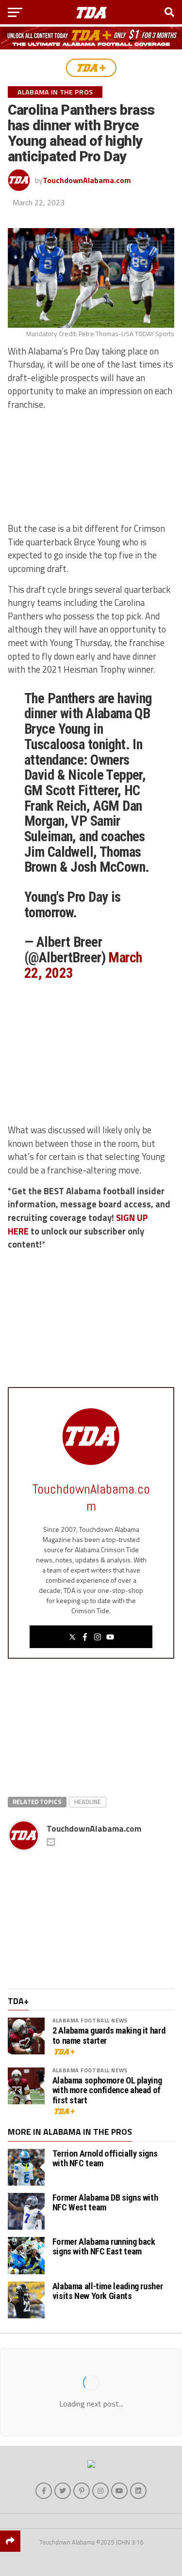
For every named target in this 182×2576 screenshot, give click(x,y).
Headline (88, 1802)
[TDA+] (91, 68)
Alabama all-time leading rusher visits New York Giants (108, 2291)
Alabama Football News (90, 2020)
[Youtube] (110, 1637)
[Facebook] (85, 1637)
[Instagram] (98, 1637)
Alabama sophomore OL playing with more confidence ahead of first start (107, 2090)
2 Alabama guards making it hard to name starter (109, 2036)
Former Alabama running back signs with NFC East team (104, 2246)
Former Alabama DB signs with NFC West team (105, 2202)
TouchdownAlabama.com (87, 180)
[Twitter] (72, 1637)
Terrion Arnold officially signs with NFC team (105, 2158)
